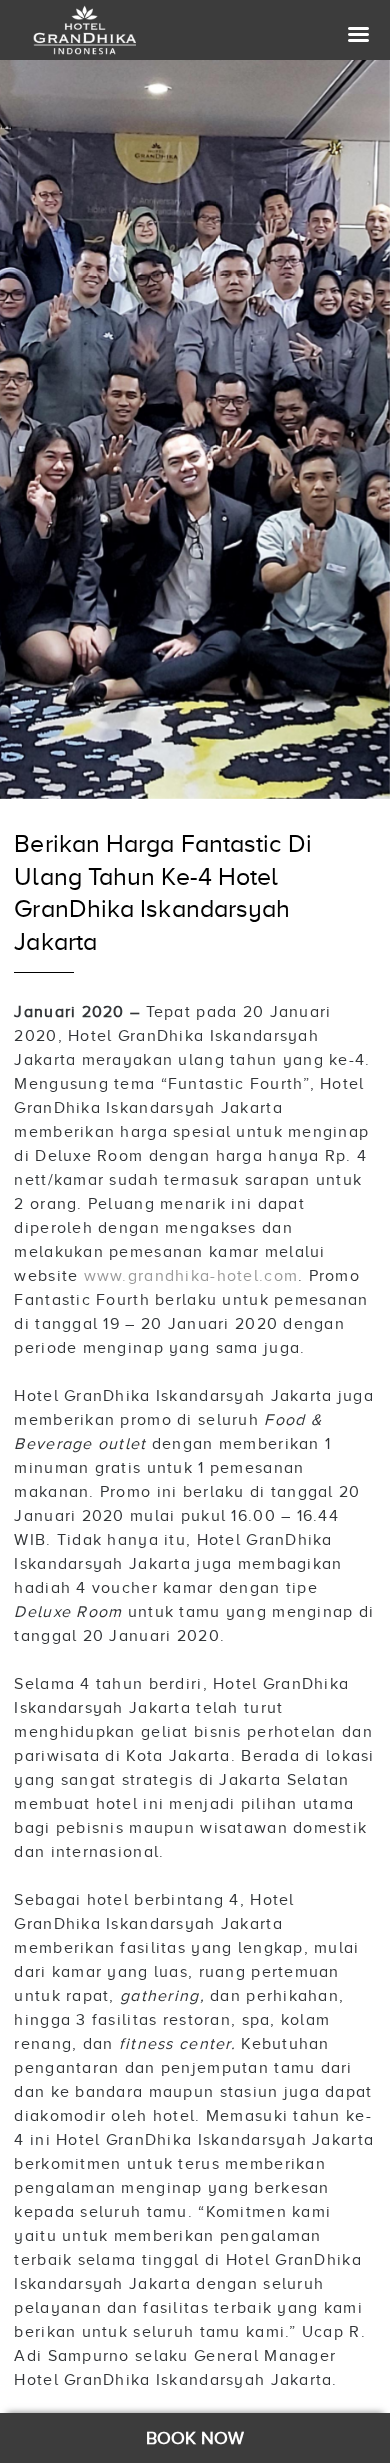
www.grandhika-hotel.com (191, 1276)
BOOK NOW (195, 2438)
